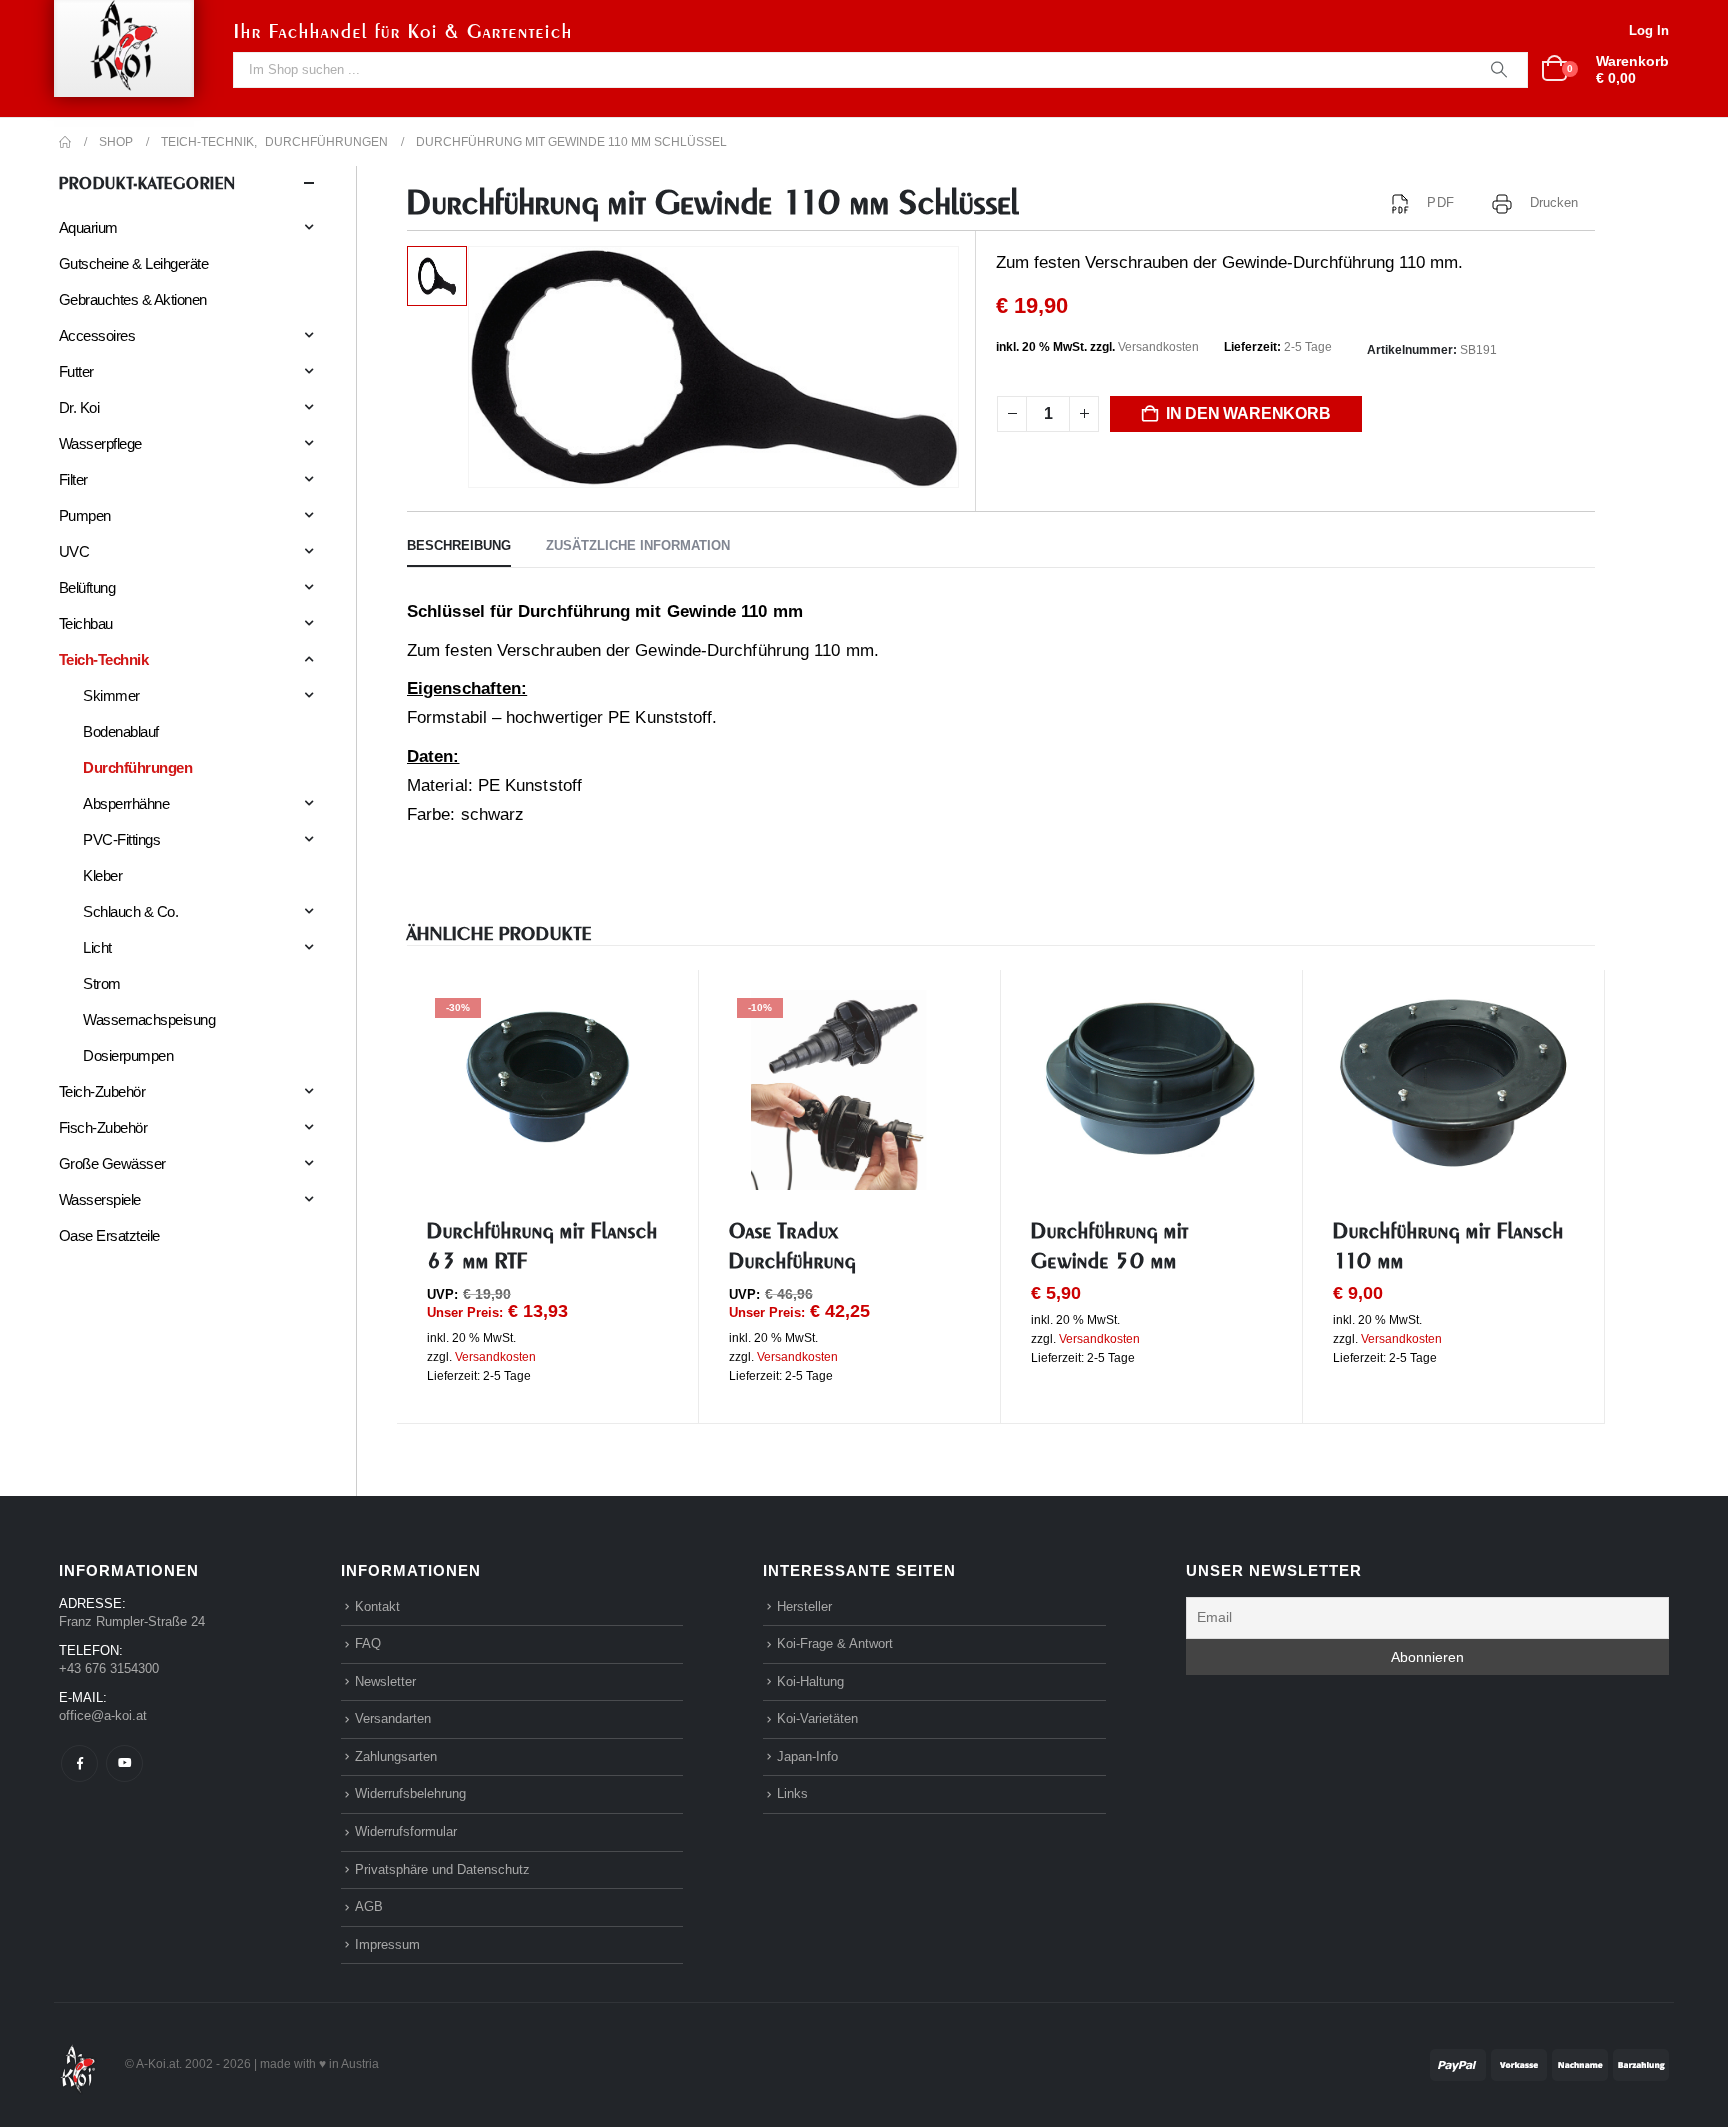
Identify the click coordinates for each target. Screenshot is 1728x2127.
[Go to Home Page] (65, 142)
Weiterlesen (1541, 1023)
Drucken (1554, 202)
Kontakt (377, 1606)
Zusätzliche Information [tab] (638, 545)
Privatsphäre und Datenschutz (442, 1869)
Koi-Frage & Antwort (835, 1643)
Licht (97, 947)
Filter (73, 479)
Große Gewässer (112, 1163)
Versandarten (393, 1718)
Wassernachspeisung (149, 1019)
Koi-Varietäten (817, 1718)
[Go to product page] (1151, 1077)
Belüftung (87, 587)
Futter (76, 371)
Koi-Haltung (810, 1681)
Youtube (124, 1763)
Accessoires (97, 335)
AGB (369, 1906)
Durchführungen (137, 767)
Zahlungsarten (396, 1756)
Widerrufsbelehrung (410, 1793)
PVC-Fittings (121, 839)
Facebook (79, 1763)
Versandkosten (1158, 347)
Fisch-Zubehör (103, 1127)
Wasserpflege (100, 443)
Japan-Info (807, 1756)
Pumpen (85, 515)
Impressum (387, 1944)
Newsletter (385, 1681)
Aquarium (88, 227)
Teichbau (86, 623)
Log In (1649, 30)
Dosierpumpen (128, 1055)
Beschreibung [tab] (459, 545)
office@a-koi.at (103, 1715)
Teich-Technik (103, 659)
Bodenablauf (120, 731)
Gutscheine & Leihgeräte (133, 263)
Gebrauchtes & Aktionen (133, 299)
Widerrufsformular (406, 1831)
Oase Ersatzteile (109, 1235)
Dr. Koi (79, 407)
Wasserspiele (100, 1199)
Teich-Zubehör (102, 1091)
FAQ (368, 1643)
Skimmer (111, 695)
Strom (101, 983)
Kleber (102, 875)
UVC (74, 551)
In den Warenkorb (1248, 413)
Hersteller (804, 1606)
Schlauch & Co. (130, 911)
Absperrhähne (126, 803)
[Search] (1499, 70)
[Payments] (1549, 2063)
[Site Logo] (78, 2063)
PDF (1440, 202)
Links (792, 1793)
